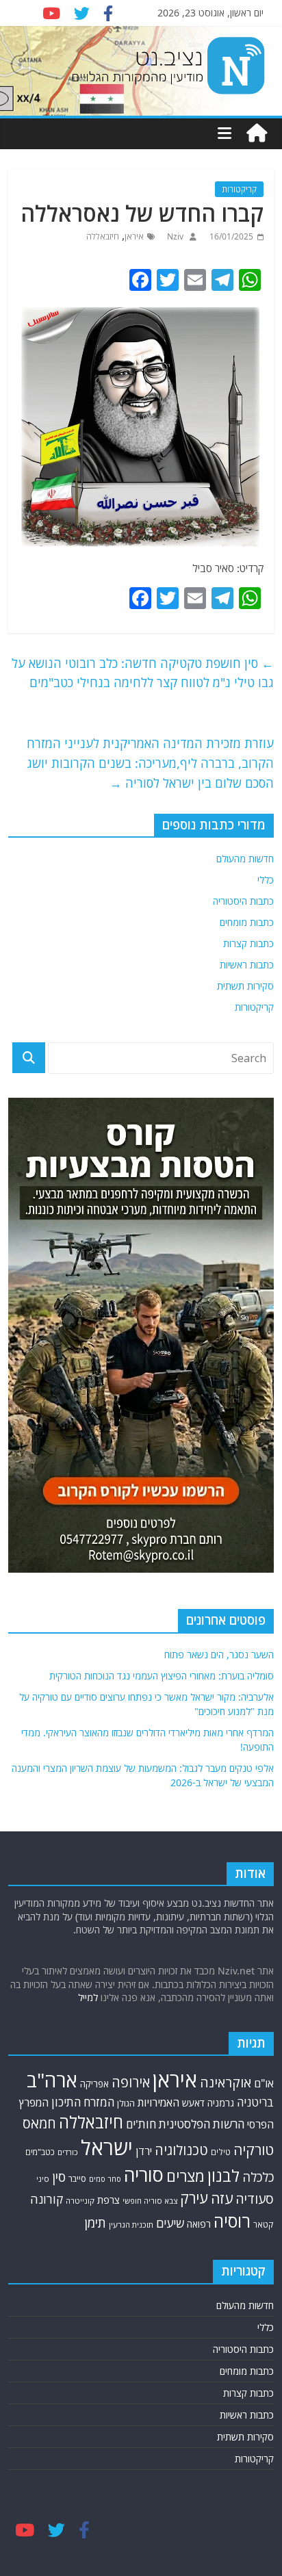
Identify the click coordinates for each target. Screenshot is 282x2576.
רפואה (199, 2224)
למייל (88, 1997)
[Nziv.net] (257, 133)
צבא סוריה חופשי (150, 2201)
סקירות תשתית (245, 986)
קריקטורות (239, 189)
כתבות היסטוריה (243, 901)
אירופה (131, 2082)
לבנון (223, 2176)
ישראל (107, 2148)
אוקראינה (226, 2082)
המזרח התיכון (83, 2102)
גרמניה (221, 2103)
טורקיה (254, 2150)
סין (59, 2177)
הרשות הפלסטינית (202, 2124)
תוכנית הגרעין (131, 2225)
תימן (95, 2223)
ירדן (144, 2151)
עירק (194, 2198)
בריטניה (255, 2102)
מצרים (185, 2176)
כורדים (68, 2152)
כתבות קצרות (248, 943)
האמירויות (158, 2102)
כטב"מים (40, 2152)
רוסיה (232, 2221)
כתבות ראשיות (247, 965)
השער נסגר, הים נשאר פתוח (219, 1654)
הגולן (126, 2103)
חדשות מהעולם (245, 859)
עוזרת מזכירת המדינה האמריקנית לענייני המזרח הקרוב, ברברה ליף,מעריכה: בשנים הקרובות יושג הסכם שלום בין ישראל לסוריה (150, 763)
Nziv (174, 236)
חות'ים (141, 2124)
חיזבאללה (103, 236)
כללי (266, 880)
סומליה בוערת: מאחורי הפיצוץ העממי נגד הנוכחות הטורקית (162, 1676)
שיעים (170, 2223)
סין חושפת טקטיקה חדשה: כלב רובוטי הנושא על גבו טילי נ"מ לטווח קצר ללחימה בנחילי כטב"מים (143, 673)
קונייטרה (80, 2201)
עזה (222, 2198)
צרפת (108, 2200)
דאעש (193, 2103)
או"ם (264, 2083)
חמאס (39, 2123)
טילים (221, 2152)
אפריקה (94, 2084)
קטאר (264, 2225)
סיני (43, 2179)
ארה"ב (52, 2080)
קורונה (47, 2199)
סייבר (77, 2178)
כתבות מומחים (247, 922)
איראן (134, 236)
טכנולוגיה (181, 2150)
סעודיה (255, 2199)
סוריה (144, 2175)
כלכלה (258, 2177)
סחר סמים (105, 2179)
